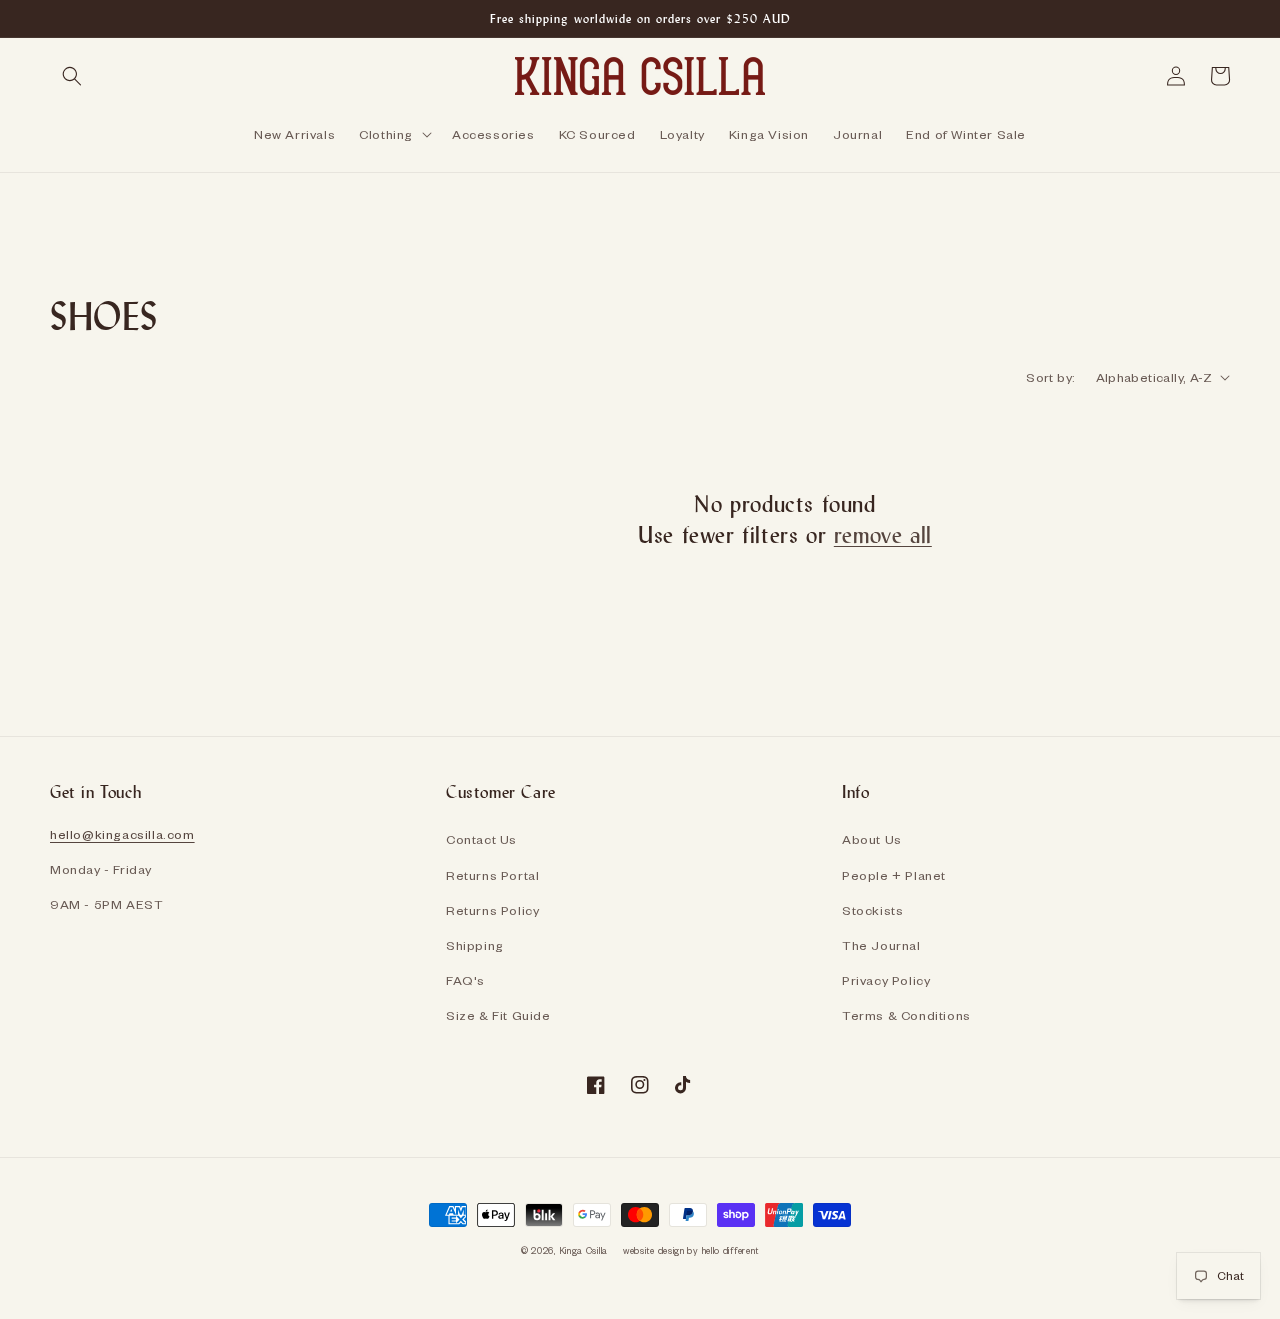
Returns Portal (492, 875)
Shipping (475, 945)
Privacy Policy (886, 980)
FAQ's (465, 980)
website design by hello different (691, 1250)
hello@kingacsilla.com (122, 834)
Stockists (872, 910)
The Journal (881, 945)
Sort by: (1050, 377)
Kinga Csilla (583, 1250)
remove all (883, 534)
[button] (72, 76)
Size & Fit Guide (498, 1015)
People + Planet (894, 875)
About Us (872, 839)
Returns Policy (492, 910)
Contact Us (481, 839)
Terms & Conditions (906, 1015)
